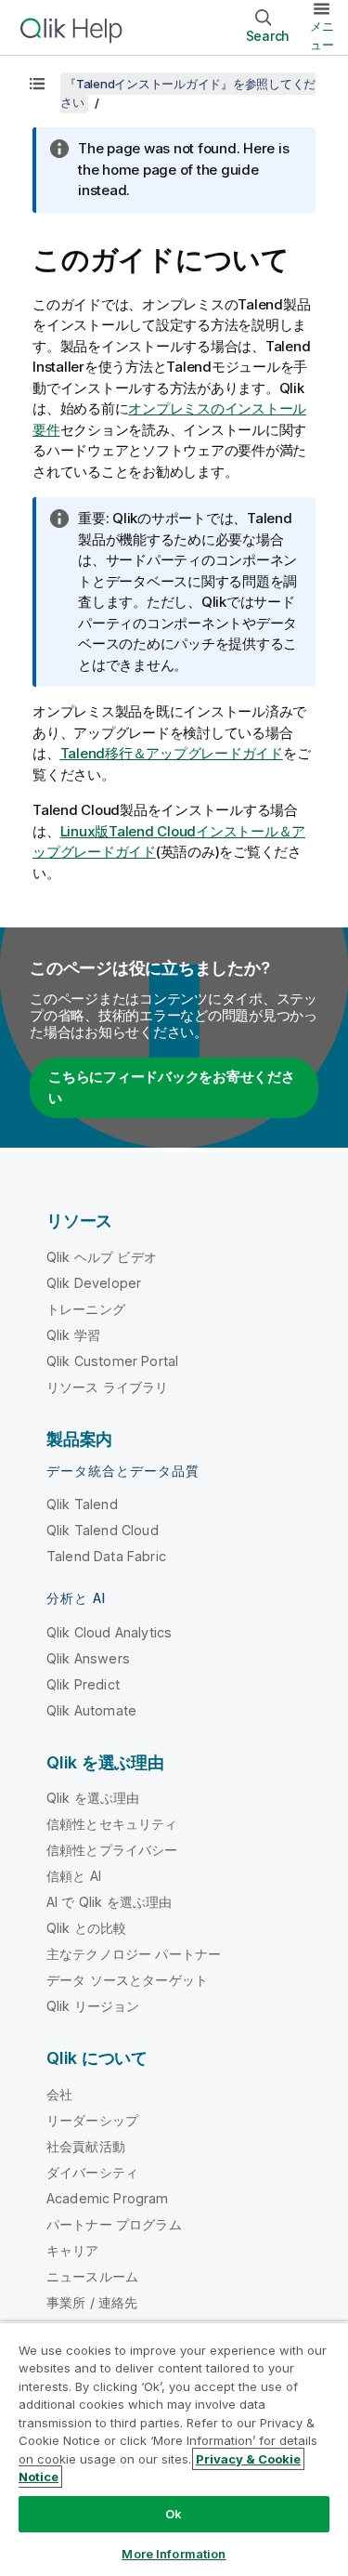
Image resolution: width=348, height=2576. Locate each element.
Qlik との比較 (86, 1928)
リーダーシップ (92, 2120)
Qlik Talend (82, 1504)
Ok (174, 2514)
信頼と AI (74, 1876)
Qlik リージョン (93, 2006)
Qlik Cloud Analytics (109, 1632)
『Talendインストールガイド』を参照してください (188, 93)
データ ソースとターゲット (127, 1980)
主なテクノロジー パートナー (134, 1954)
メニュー (322, 35)
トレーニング (86, 1309)
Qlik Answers (88, 1658)
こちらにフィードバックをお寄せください (172, 1087)
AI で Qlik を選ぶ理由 (109, 1902)
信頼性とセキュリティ (112, 1824)
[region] (174, 2449)
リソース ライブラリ (108, 1387)
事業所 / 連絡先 (92, 2302)
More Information (174, 2554)
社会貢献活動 (86, 2146)
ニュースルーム (92, 2276)
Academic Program (108, 2198)
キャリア (73, 2250)
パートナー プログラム (114, 2224)
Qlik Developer (94, 1283)
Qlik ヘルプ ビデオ (102, 1257)
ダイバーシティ (92, 2172)
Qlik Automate (91, 1710)
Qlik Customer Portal (112, 1361)
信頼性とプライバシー (112, 1850)
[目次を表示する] (37, 84)
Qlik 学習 (73, 1335)
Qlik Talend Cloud (103, 1530)
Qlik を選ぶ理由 (93, 1798)
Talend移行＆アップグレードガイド (172, 753)
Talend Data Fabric (106, 1556)
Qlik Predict (83, 1684)
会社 (59, 2094)
